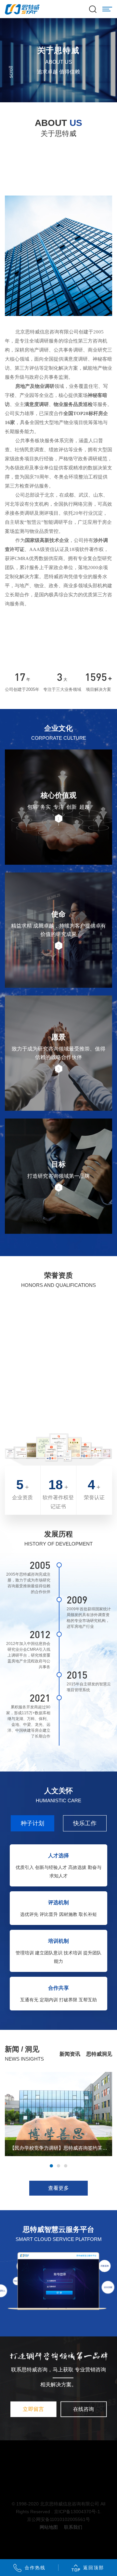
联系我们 (73, 2527)
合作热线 (35, 2568)
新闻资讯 (70, 2054)
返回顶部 (94, 2568)
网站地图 (49, 2527)
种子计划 (32, 1823)
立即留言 (33, 2409)
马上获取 (63, 2370)
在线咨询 (84, 2409)
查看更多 (58, 2188)
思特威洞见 (99, 2054)
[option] (58, 2114)
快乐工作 (85, 1823)
